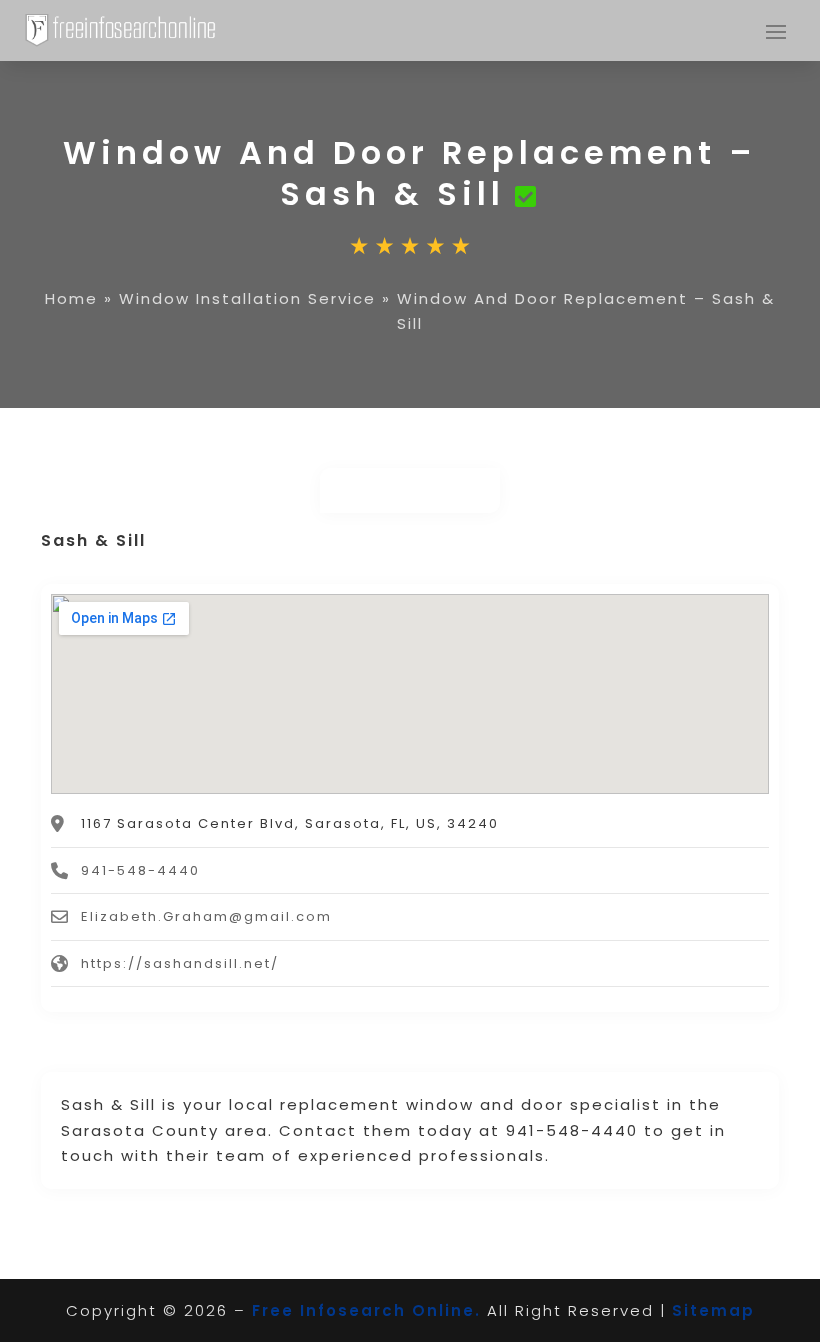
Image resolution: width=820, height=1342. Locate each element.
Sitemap (713, 1310)
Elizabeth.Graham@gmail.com (206, 916)
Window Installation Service (247, 298)
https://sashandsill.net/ (180, 963)
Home (71, 298)
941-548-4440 (140, 870)
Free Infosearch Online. (366, 1310)
